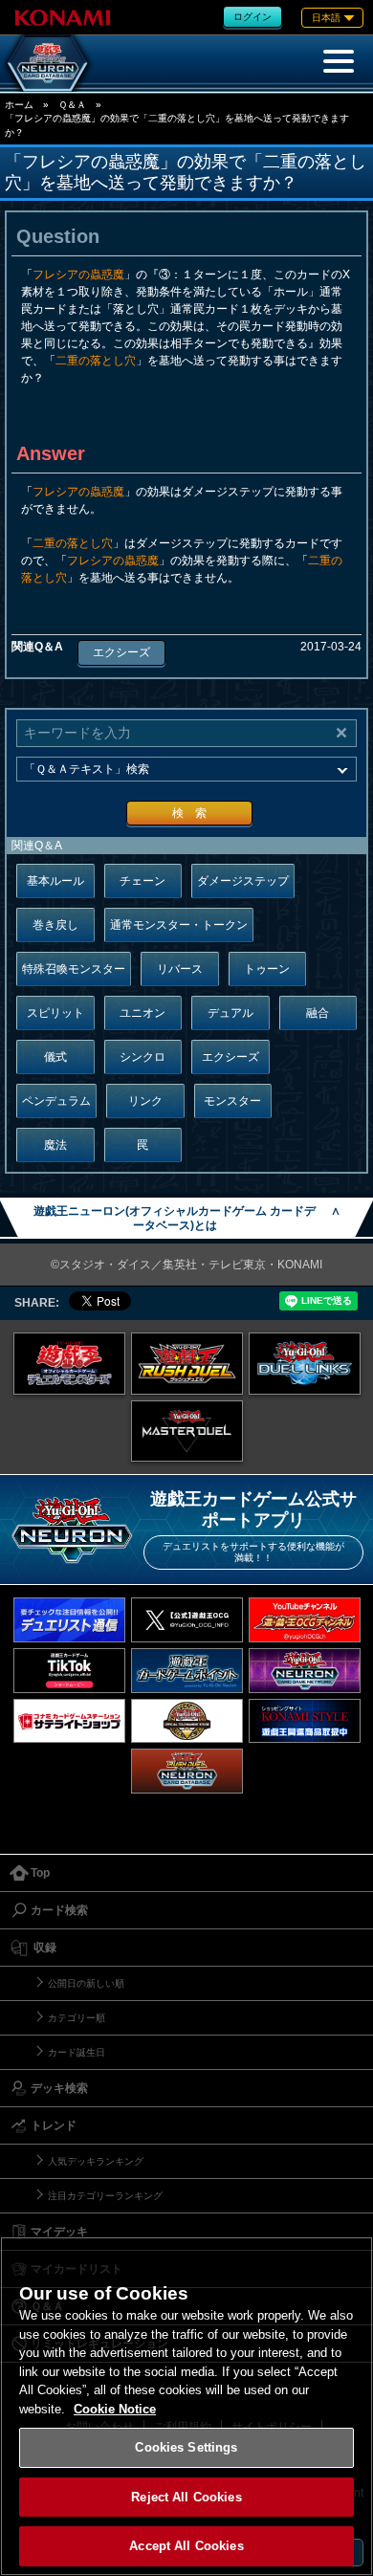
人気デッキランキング (96, 2161)
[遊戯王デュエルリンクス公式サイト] (305, 1364)
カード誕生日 (77, 2052)
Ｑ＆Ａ (72, 105)
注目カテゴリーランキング (105, 2196)
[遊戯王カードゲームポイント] (187, 1671)
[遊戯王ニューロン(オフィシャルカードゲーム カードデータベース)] (48, 63)
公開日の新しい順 (86, 1983)
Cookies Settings (186, 2447)
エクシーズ (121, 652)
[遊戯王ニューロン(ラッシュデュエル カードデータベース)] (187, 1771)
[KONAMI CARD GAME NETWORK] (305, 1671)
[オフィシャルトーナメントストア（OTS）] (187, 1721)
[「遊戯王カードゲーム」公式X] (187, 1620)
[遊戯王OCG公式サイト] (69, 1364)
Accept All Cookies (186, 2546)
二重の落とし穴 (96, 361)
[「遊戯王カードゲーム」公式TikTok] (69, 1671)
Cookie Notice (115, 2409)
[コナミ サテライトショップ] (69, 1721)
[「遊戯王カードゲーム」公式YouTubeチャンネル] (305, 1620)
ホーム (19, 105)
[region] (186, 2406)
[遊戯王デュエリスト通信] (69, 1620)
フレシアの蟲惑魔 (78, 275)
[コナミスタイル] (305, 1721)
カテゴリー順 (77, 2018)
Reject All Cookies (186, 2497)
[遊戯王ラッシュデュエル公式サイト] (187, 1364)
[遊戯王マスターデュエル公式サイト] (187, 1431)
